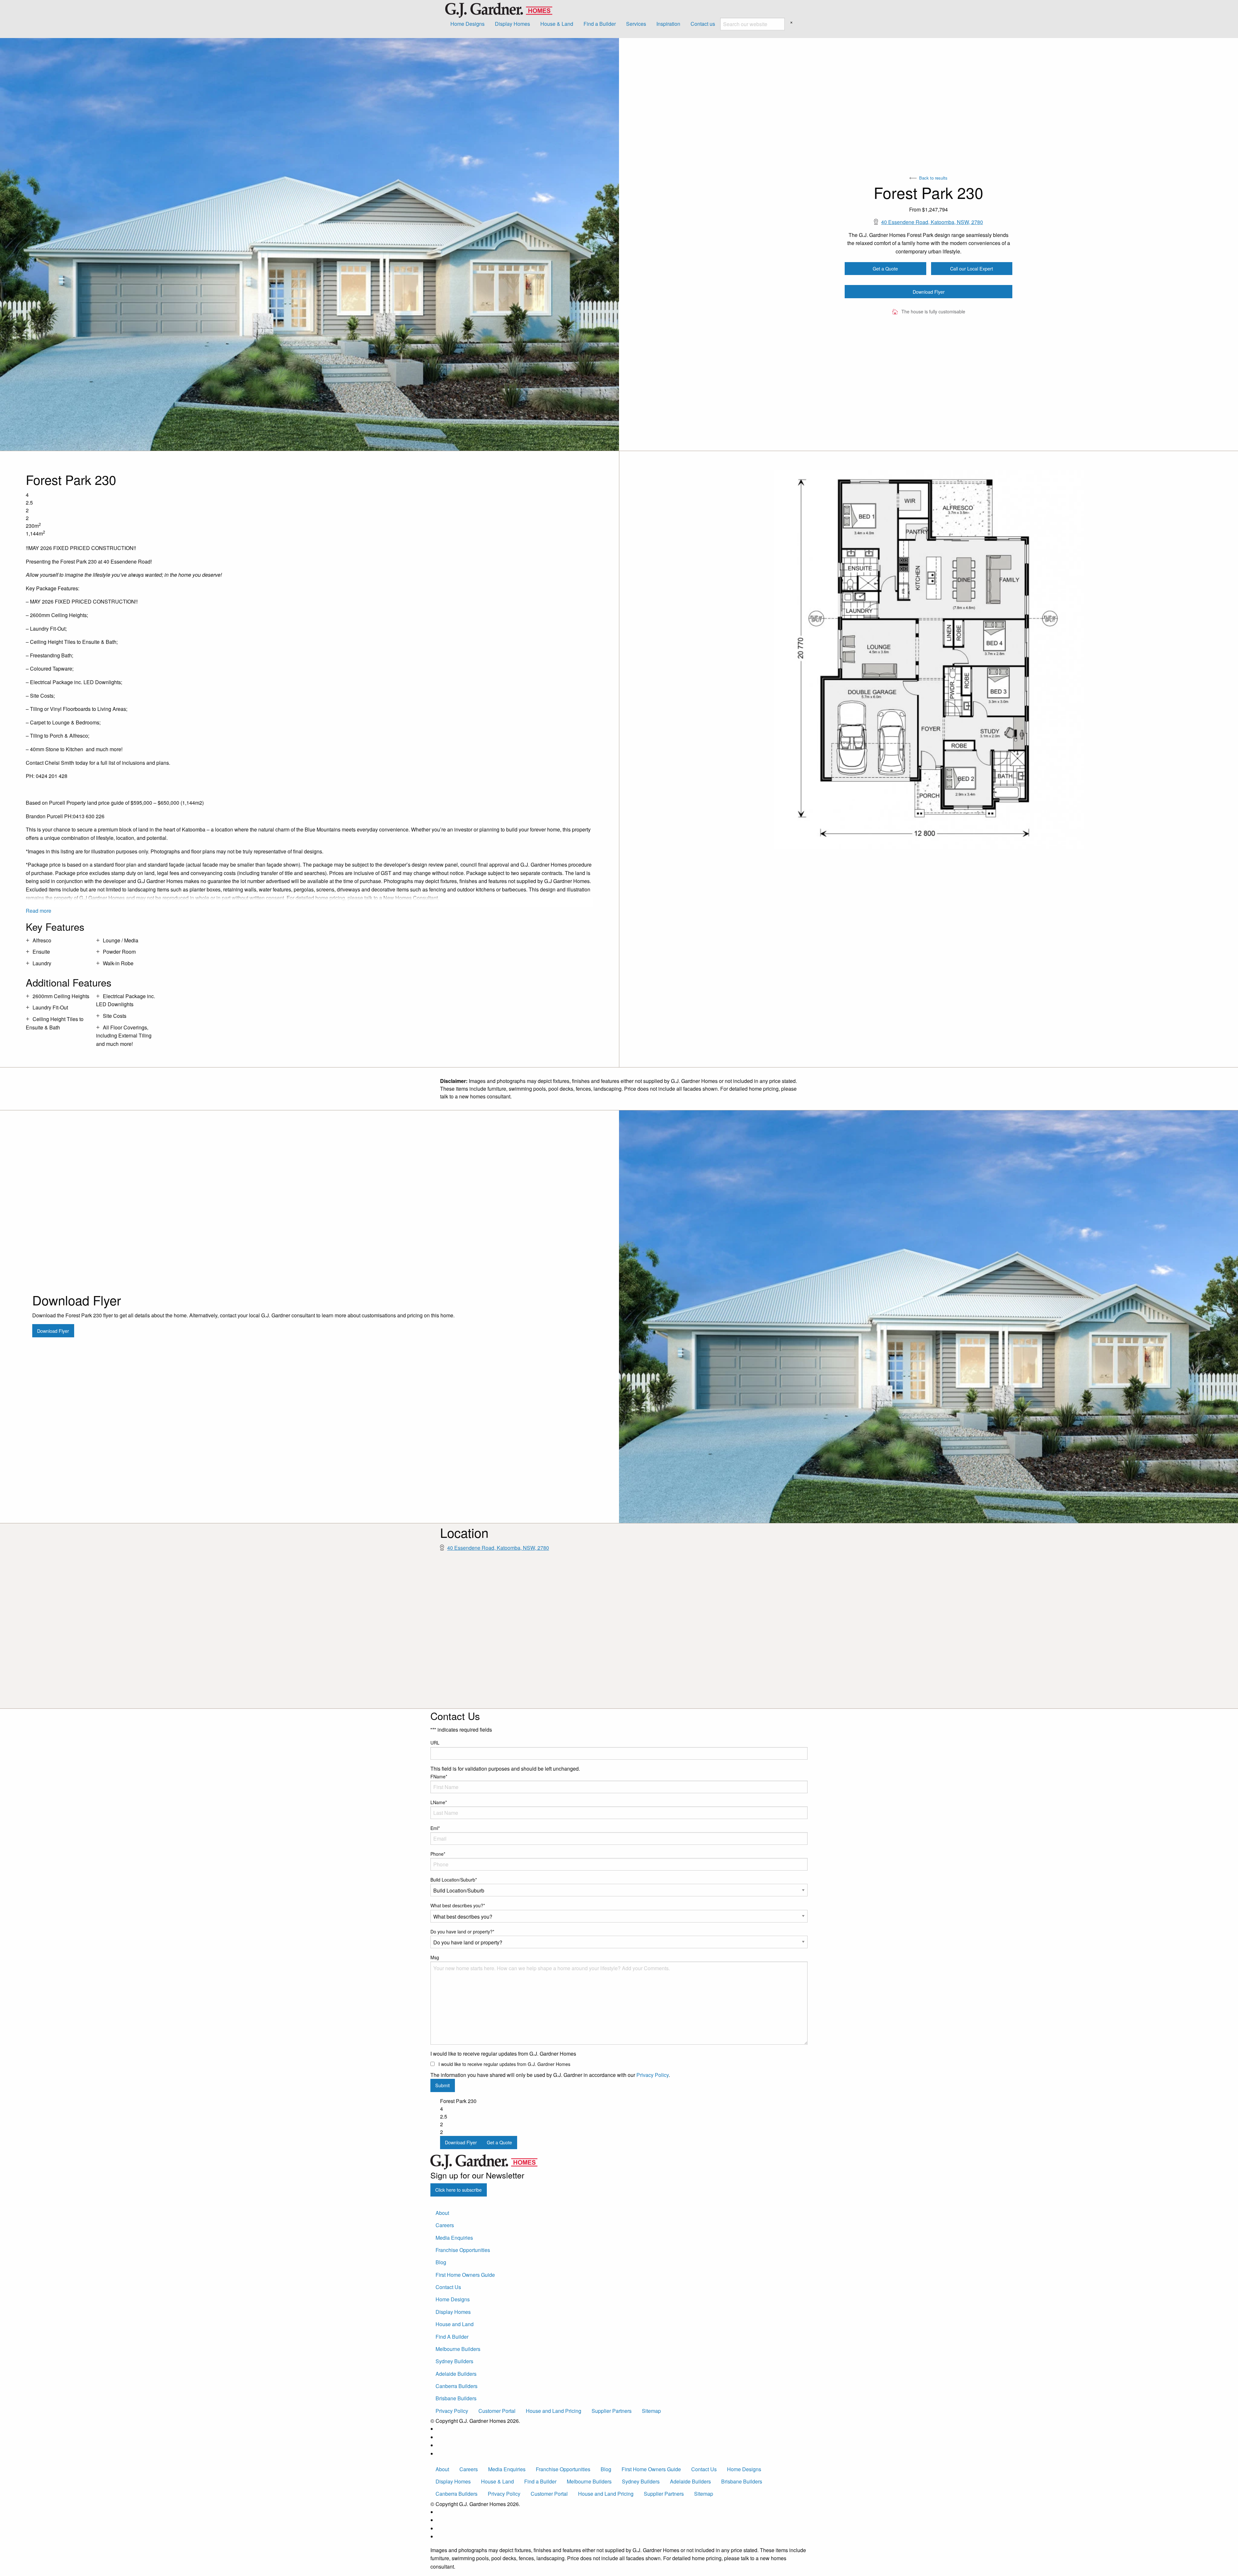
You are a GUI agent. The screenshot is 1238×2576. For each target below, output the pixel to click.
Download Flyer (929, 292)
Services (636, 24)
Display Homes (512, 24)
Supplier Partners (612, 2411)
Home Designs (467, 24)
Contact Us (448, 2287)
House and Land (455, 2324)
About (442, 2213)
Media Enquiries (454, 2238)
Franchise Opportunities (463, 2250)
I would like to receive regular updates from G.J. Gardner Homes (504, 2064)
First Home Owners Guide (465, 2275)
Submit (442, 2085)
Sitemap (651, 2411)
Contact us (703, 24)
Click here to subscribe (458, 2190)
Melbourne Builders (458, 2349)
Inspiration (668, 24)
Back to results (933, 178)
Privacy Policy (653, 2075)
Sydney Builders (454, 2361)
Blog (441, 2262)
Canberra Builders (457, 2386)
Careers (445, 2225)
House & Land (557, 24)
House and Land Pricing (554, 2411)
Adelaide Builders (456, 2374)
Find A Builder (452, 2337)
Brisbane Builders (456, 2398)
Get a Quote (885, 268)
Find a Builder (600, 24)
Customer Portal (497, 2411)
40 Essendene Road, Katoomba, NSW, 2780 (932, 222)
